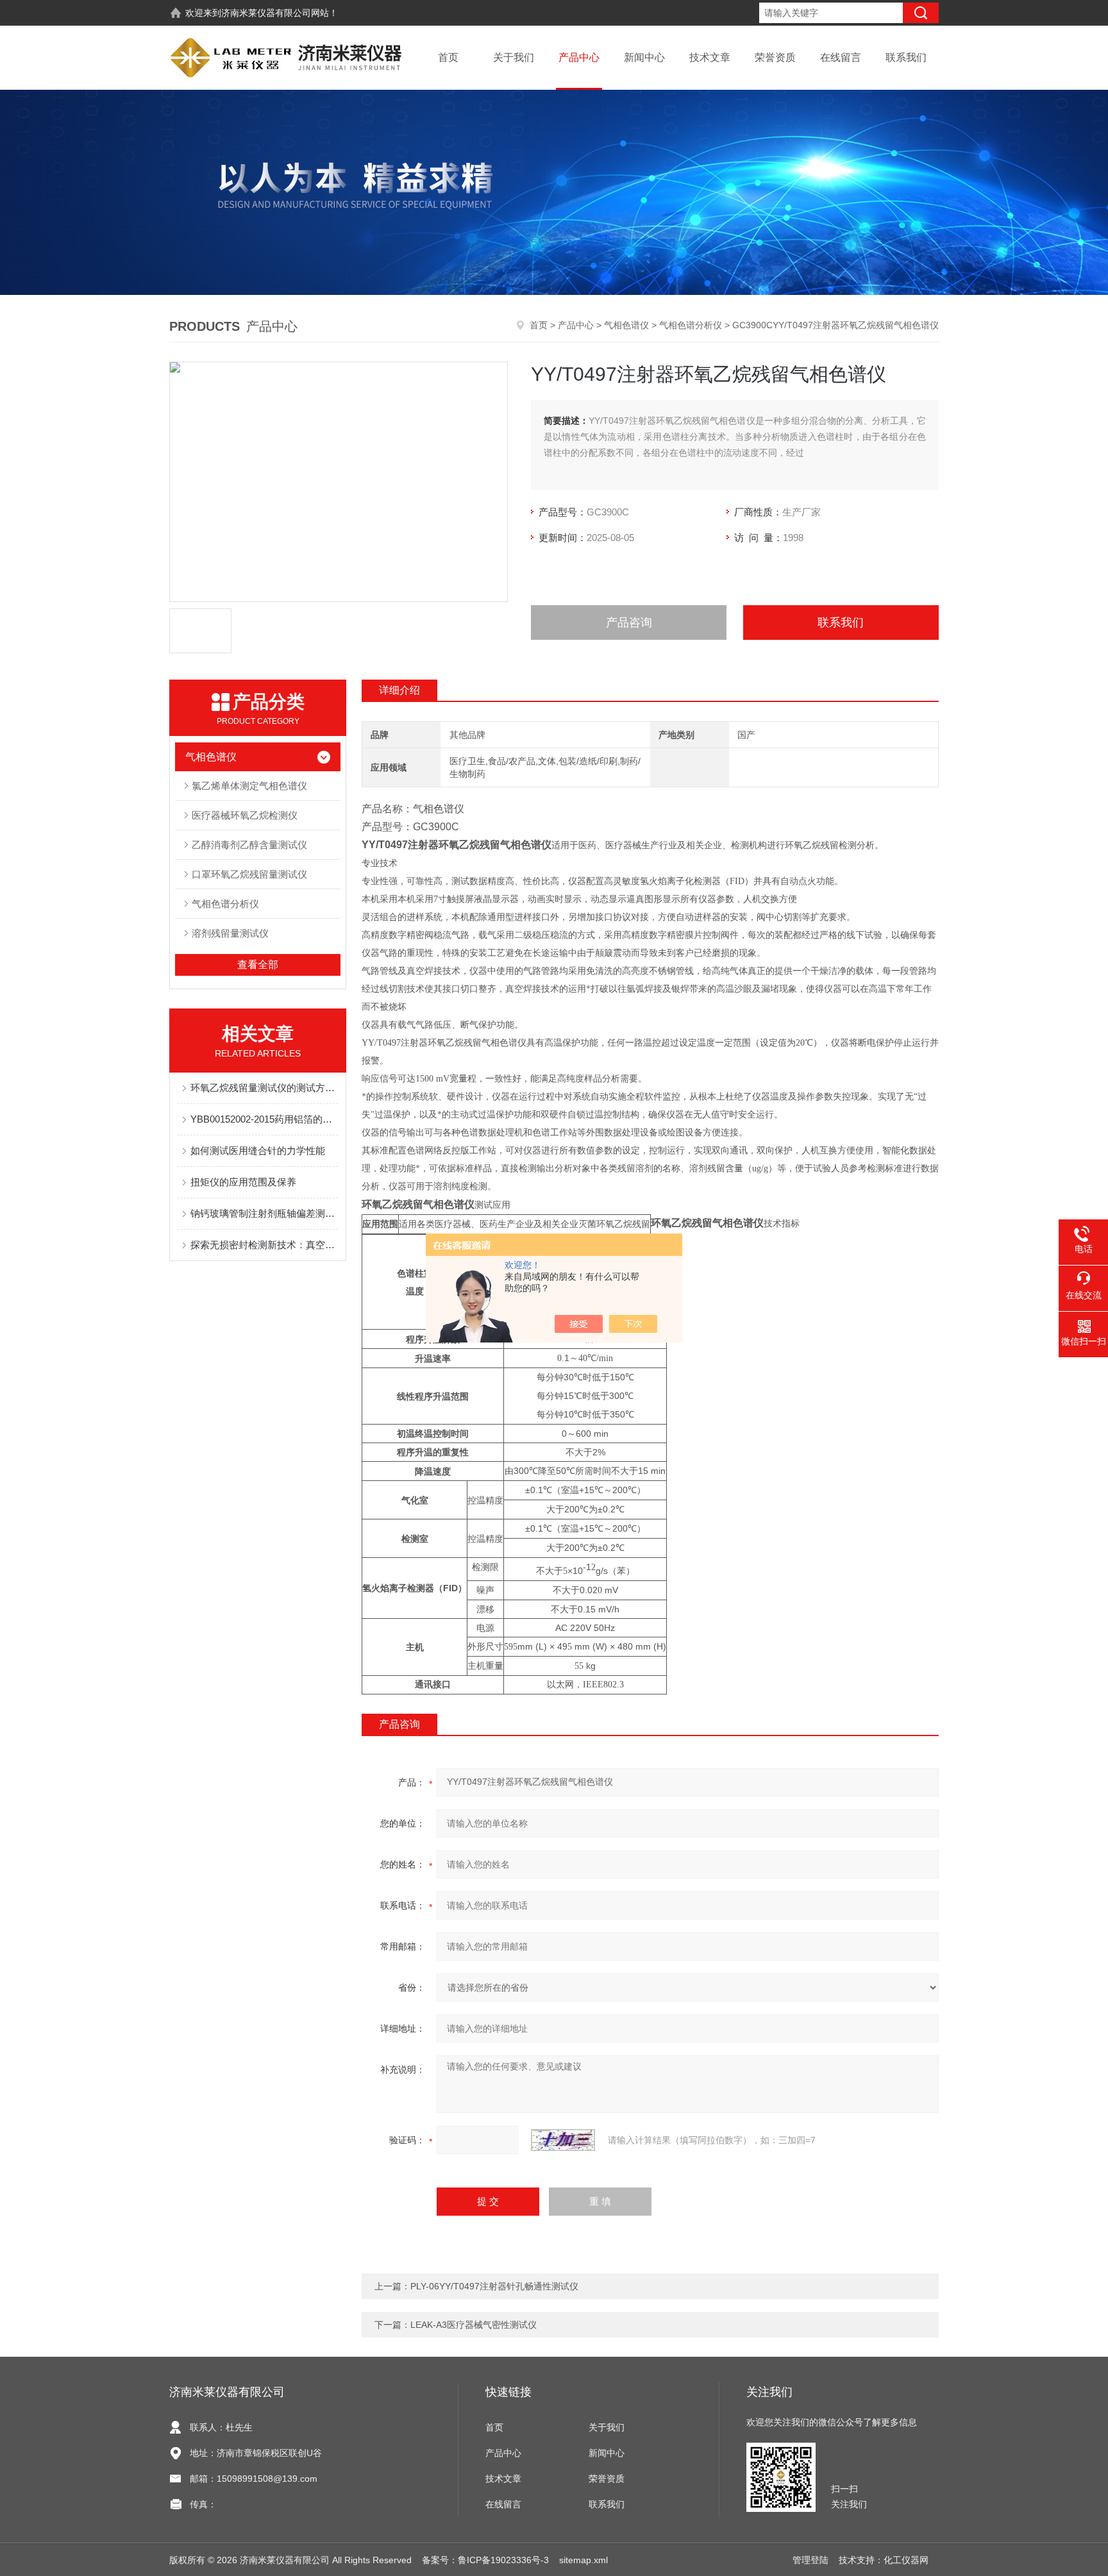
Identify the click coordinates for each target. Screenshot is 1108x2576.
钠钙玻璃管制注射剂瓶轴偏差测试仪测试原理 (264, 1213)
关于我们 (514, 57)
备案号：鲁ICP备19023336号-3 (485, 2560)
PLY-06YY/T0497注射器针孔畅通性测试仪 (494, 2286)
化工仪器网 (906, 2560)
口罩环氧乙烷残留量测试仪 (249, 874)
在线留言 (841, 57)
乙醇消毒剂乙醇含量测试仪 (249, 845)
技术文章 (710, 57)
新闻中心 (644, 57)
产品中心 (579, 57)
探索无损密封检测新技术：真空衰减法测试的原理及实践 (264, 1245)
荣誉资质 (775, 57)
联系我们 (906, 57)
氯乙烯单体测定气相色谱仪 (249, 786)
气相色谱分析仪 (691, 325)
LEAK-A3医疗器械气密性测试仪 (474, 2325)
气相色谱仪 (626, 325)
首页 (448, 57)
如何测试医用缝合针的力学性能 (258, 1150)
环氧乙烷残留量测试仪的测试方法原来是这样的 (264, 1088)
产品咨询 (629, 623)
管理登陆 (810, 2560)
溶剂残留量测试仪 (230, 933)
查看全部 (258, 965)
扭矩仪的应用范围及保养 (243, 1182)
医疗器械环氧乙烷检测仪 (245, 815)
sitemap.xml (583, 2560)
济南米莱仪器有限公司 (266, 13)
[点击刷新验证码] (563, 2140)
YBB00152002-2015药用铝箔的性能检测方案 (264, 1119)
